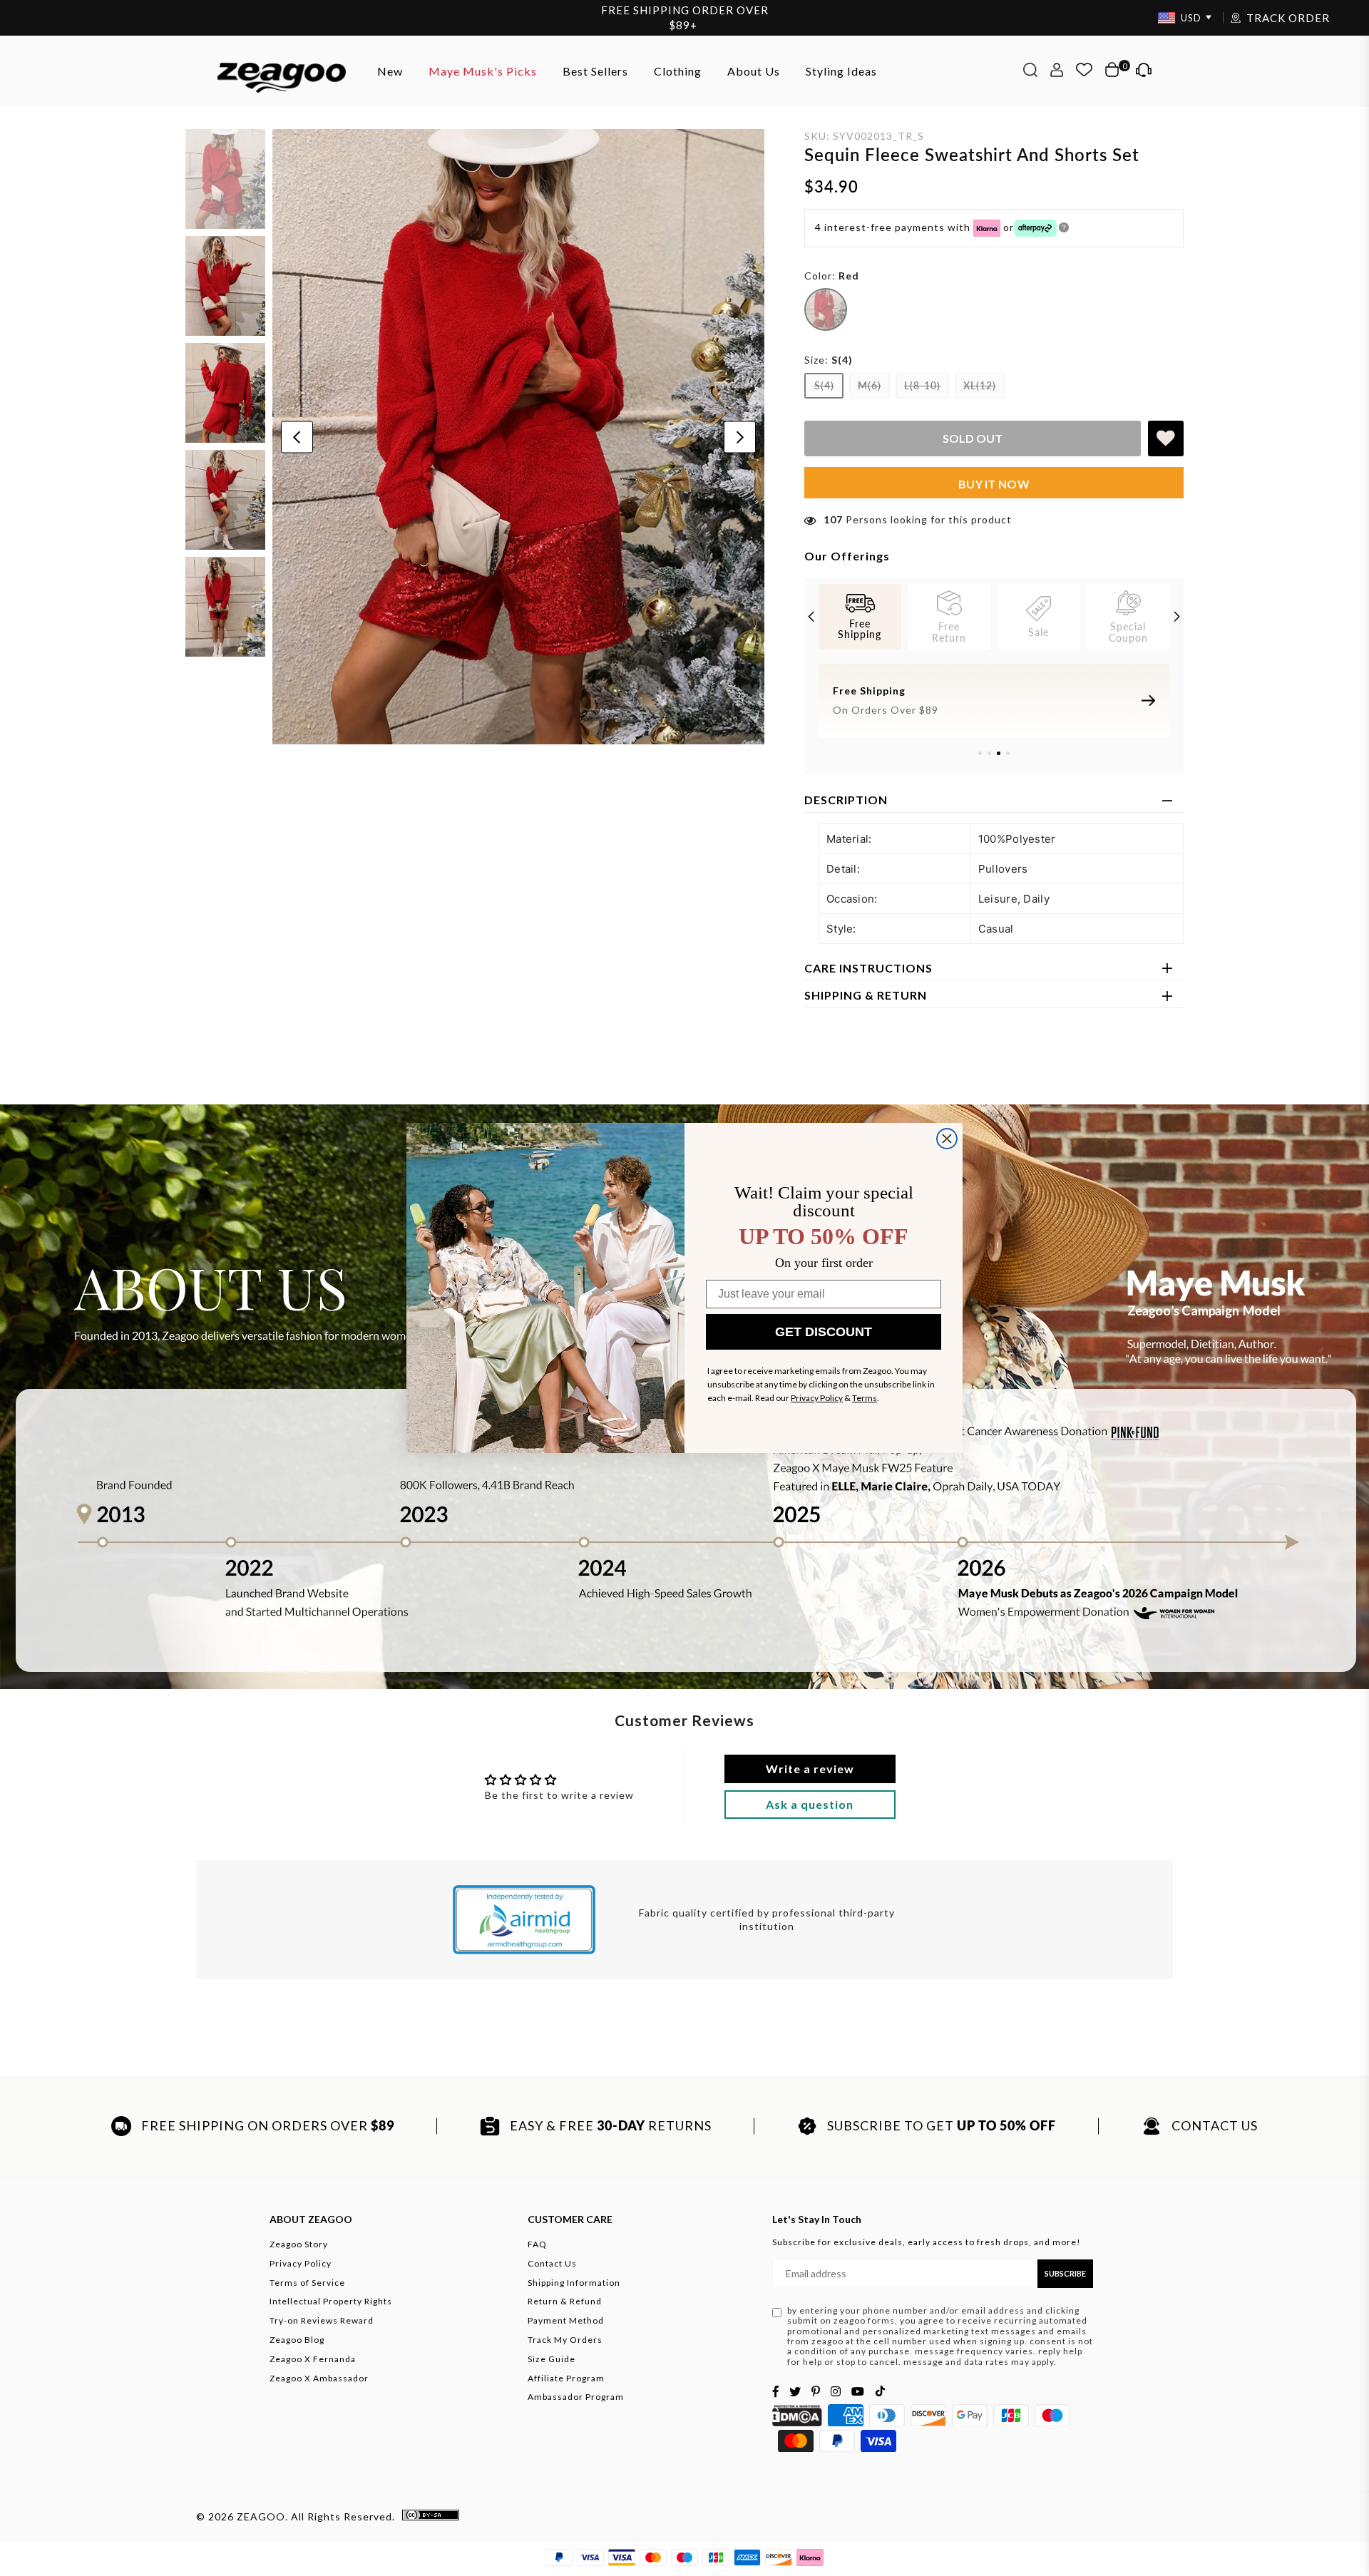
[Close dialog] (947, 1139)
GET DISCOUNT (824, 1332)
